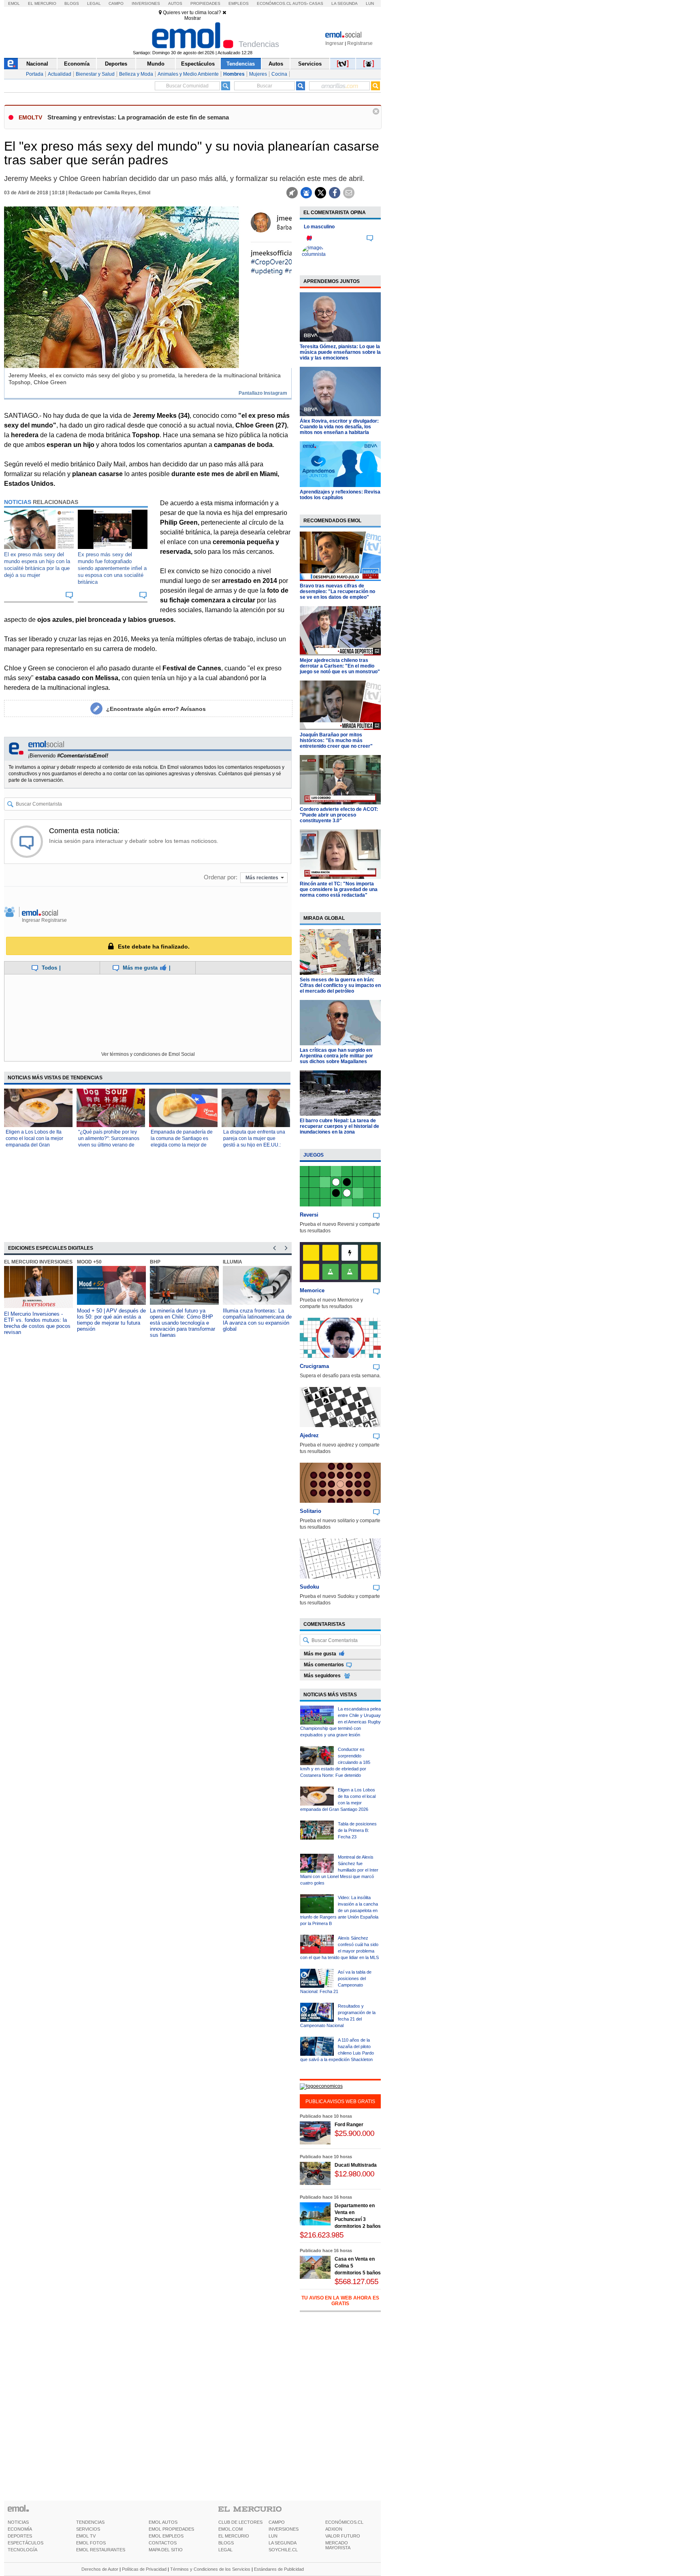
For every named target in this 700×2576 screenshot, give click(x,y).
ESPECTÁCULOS (26, 2543)
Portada (35, 74)
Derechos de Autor (100, 2569)
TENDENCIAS (90, 2522)
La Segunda (345, 3)
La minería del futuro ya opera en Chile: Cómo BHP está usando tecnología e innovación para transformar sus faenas (182, 1323)
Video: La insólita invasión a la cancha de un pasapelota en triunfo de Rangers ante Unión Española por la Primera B (339, 1910)
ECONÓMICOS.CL (344, 2522)
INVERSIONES (284, 2529)
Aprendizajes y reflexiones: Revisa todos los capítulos (340, 495)
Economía (77, 64)
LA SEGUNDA (283, 2543)
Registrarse (360, 43)
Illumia (233, 1262)
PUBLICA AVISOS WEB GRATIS (340, 2102)
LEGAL (225, 2550)
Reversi (309, 1215)
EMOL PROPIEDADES (171, 2529)
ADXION (334, 2529)
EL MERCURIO (234, 2536)
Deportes (116, 64)
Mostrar (193, 18)
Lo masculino (319, 227)
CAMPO (277, 2522)
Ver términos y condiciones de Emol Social (148, 1054)
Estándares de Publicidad (279, 2569)
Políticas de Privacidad (144, 2569)
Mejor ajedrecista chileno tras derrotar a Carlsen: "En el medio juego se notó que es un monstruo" (340, 666)
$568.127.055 (356, 2281)
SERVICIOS (88, 2529)
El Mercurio (42, 3)
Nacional (37, 64)
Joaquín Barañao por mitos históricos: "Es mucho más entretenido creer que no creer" (336, 740)
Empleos (239, 3)
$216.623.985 (322, 2235)
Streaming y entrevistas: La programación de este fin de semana (138, 117)
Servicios (310, 64)
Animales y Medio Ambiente (188, 74)
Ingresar (334, 43)
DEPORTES (20, 2536)
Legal (94, 3)
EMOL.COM (230, 2529)
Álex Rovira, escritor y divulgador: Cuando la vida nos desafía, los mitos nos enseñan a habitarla (339, 427)
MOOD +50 (89, 1262)
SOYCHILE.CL (283, 2550)
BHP (155, 1262)
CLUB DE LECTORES (240, 2522)
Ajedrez (309, 1435)
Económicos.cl (274, 3)
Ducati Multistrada (356, 2165)
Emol (14, 3)
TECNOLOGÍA (22, 2550)
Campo (116, 3)
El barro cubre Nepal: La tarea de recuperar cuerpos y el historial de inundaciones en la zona (339, 1126)
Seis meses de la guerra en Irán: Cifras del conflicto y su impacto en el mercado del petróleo (340, 985)
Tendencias (241, 64)
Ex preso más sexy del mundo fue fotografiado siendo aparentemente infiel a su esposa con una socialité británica (112, 568)
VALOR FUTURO (343, 2536)
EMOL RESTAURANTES (101, 2550)
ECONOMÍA (20, 2529)
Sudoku (309, 1587)
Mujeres (258, 74)
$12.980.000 (354, 2174)
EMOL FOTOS (91, 2543)
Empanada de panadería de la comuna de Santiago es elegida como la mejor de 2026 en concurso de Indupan (182, 1145)
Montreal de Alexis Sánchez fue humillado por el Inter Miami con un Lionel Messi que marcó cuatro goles (339, 1870)
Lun (370, 3)
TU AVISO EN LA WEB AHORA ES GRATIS (340, 2301)
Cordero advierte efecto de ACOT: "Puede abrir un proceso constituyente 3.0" (339, 815)
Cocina (279, 74)
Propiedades (205, 3)
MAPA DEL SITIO (166, 2550)
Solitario (311, 1511)
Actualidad (60, 74)
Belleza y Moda (136, 74)
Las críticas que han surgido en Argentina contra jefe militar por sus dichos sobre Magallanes (336, 1056)
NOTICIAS (18, 2522)
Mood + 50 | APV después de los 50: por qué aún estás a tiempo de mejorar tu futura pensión (111, 1320)
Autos (175, 3)
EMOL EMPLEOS (166, 2536)
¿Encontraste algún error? (156, 709)
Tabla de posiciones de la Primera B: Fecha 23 (357, 1830)
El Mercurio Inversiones (38, 1262)
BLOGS (226, 2543)
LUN (273, 2536)
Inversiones (146, 3)
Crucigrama (314, 1366)
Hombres (234, 74)
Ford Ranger (349, 2125)
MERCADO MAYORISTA (338, 2545)
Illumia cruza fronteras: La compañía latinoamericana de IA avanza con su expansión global (257, 1320)
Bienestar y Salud (95, 74)
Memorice (312, 1290)
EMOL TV (86, 2536)
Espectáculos (198, 64)
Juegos (314, 1155)
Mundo (156, 64)
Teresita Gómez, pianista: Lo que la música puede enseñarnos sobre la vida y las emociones (340, 352)
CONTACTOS (163, 2543)
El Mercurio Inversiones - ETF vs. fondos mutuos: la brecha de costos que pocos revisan (37, 1323)
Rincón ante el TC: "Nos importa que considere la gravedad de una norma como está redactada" (339, 889)
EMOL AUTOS (163, 2522)
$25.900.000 (354, 2133)
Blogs (72, 3)
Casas (316, 3)
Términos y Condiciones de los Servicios (210, 2569)
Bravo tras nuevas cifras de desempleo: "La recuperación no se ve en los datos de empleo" (337, 591)
